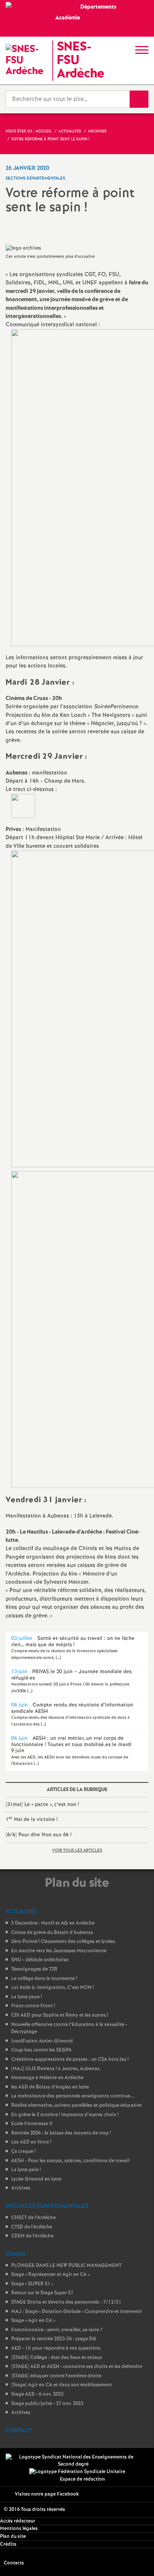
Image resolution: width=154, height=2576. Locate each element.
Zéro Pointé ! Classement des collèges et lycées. (64, 1942)
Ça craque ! (23, 2152)
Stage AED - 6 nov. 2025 (37, 2394)
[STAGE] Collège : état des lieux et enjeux (57, 2358)
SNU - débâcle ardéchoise (40, 1960)
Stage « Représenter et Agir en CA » (50, 2275)
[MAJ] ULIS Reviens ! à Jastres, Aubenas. (56, 2069)
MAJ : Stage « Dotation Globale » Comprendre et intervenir (77, 2312)
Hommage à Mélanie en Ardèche (47, 2078)
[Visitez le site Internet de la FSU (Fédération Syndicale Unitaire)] (77, 2472)
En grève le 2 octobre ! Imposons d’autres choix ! (65, 2115)
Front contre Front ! (33, 2006)
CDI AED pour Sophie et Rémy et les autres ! (60, 2015)
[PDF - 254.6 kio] (23, 806)
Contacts (14, 2563)
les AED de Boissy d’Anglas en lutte (50, 2087)
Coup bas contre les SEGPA (41, 2050)
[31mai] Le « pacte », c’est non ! (42, 1805)
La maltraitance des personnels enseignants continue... (73, 2096)
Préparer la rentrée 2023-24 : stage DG (54, 2339)
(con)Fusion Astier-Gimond (42, 2041)
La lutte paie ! (26, 2170)
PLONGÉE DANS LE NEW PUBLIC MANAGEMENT (66, 2266)
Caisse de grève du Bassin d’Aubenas (52, 1933)
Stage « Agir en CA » (33, 2321)
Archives (21, 2188)
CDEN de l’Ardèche (32, 2236)
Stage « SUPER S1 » (32, 2284)
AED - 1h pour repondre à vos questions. (56, 2348)
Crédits (8, 2544)
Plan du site (13, 2537)
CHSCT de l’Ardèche (33, 2218)
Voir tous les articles (77, 1851)
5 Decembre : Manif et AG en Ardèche (53, 1923)
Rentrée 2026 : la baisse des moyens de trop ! (61, 2133)
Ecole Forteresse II (32, 2124)
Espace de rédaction (82, 2479)
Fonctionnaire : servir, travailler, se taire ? (57, 2330)
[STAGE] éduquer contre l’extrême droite (56, 2376)
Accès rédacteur (18, 2521)
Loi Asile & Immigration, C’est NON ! (53, 1988)
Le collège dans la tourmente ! (44, 1979)
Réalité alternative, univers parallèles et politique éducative (76, 2106)
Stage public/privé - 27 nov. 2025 (47, 2404)
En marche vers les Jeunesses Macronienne (59, 1951)
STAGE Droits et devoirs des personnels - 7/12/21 (66, 2302)
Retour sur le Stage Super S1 (42, 2293)
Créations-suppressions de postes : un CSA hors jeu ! (70, 2059)
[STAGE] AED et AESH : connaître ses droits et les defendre (77, 2367)
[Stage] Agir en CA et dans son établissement (61, 2385)
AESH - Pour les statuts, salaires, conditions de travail (70, 2161)
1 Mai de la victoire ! (32, 1819)
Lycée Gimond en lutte (36, 2179)
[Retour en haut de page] (137, 2559)
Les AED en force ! (31, 2142)
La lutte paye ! (27, 1997)
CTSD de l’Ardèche (32, 2227)
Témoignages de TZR (34, 1969)
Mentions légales (19, 2529)
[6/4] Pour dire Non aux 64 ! (38, 1835)
